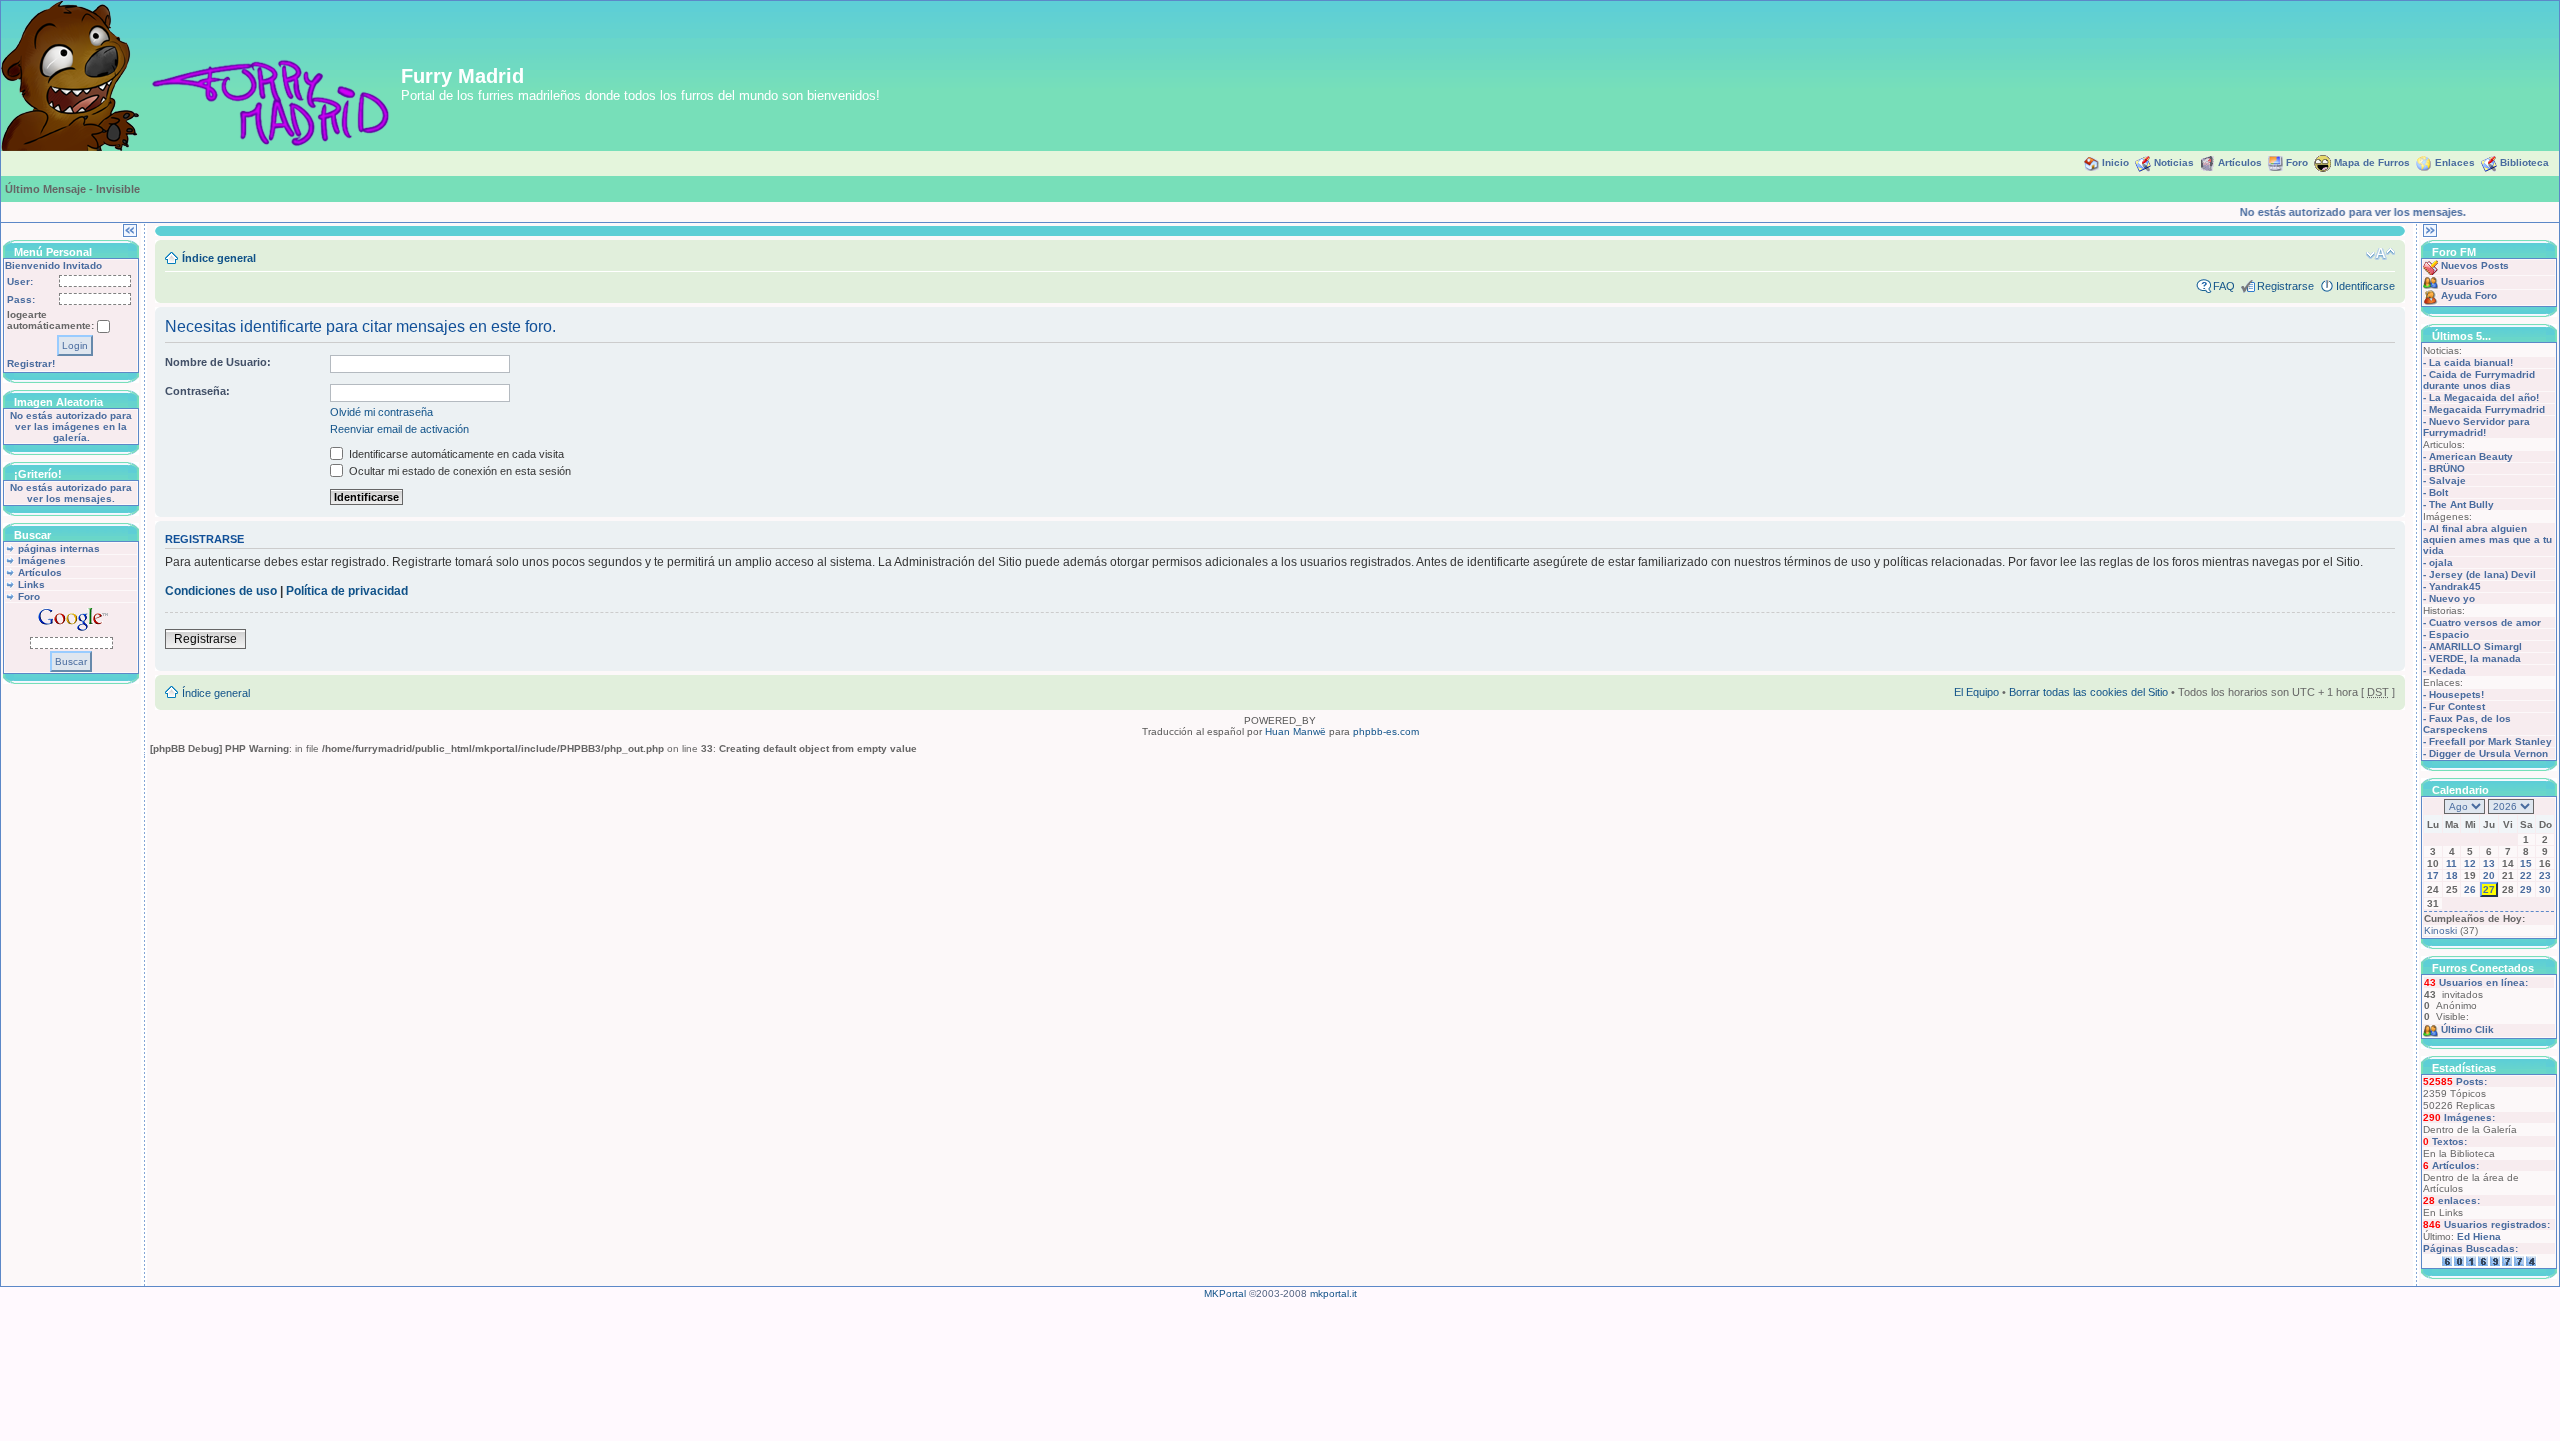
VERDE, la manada (2475, 658)
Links (31, 584)
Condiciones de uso (221, 591)
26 (2470, 889)
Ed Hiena (2479, 1236)
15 (2526, 863)
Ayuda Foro (2469, 295)
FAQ (2224, 286)
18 (2452, 875)
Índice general (219, 258)
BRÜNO (2447, 468)
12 (2470, 863)
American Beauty (2471, 456)
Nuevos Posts (2475, 265)
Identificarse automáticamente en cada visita (455, 454)
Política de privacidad (347, 591)
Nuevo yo (2452, 598)
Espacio (2449, 634)
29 (2526, 889)
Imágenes (42, 560)
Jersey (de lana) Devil (2482, 574)
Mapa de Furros (2372, 162)
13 (2489, 863)
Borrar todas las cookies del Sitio (2088, 692)
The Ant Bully (2461, 504)
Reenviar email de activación (399, 429)
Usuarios (2463, 281)
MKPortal (1225, 1293)
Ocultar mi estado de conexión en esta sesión (458, 471)
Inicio (2115, 162)
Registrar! (31, 363)
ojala (2441, 562)
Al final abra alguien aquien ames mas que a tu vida (2487, 539)
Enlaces (2455, 162)
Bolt (2438, 492)
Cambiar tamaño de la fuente (2380, 254)
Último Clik (2467, 1029)
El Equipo (1976, 692)
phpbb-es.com (1386, 731)
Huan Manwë (1295, 731)
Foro (2297, 162)
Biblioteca (2524, 162)
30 (2545, 889)
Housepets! (2456, 694)
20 (2489, 875)
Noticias (2174, 162)
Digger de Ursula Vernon (2488, 753)
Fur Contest (2457, 706)
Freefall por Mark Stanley (2490, 741)
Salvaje (2447, 480)
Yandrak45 (2455, 586)
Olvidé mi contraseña (381, 412)
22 (2526, 875)
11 (2451, 863)
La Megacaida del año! (2484, 397)
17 (2433, 875)
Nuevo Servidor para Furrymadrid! (2476, 427)
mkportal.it (1333, 1293)
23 (2545, 875)
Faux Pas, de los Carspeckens (2467, 724)
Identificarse (2365, 286)
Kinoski (2440, 930)
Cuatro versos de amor (2485, 622)
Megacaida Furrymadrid (2487, 409)
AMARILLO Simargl (2475, 646)
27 (2489, 889)
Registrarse (2285, 286)
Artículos (2240, 162)
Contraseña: (197, 391)
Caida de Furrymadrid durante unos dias (2479, 380)
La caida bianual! (2471, 362)
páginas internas (59, 548)
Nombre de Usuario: (218, 362)
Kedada (2447, 670)
